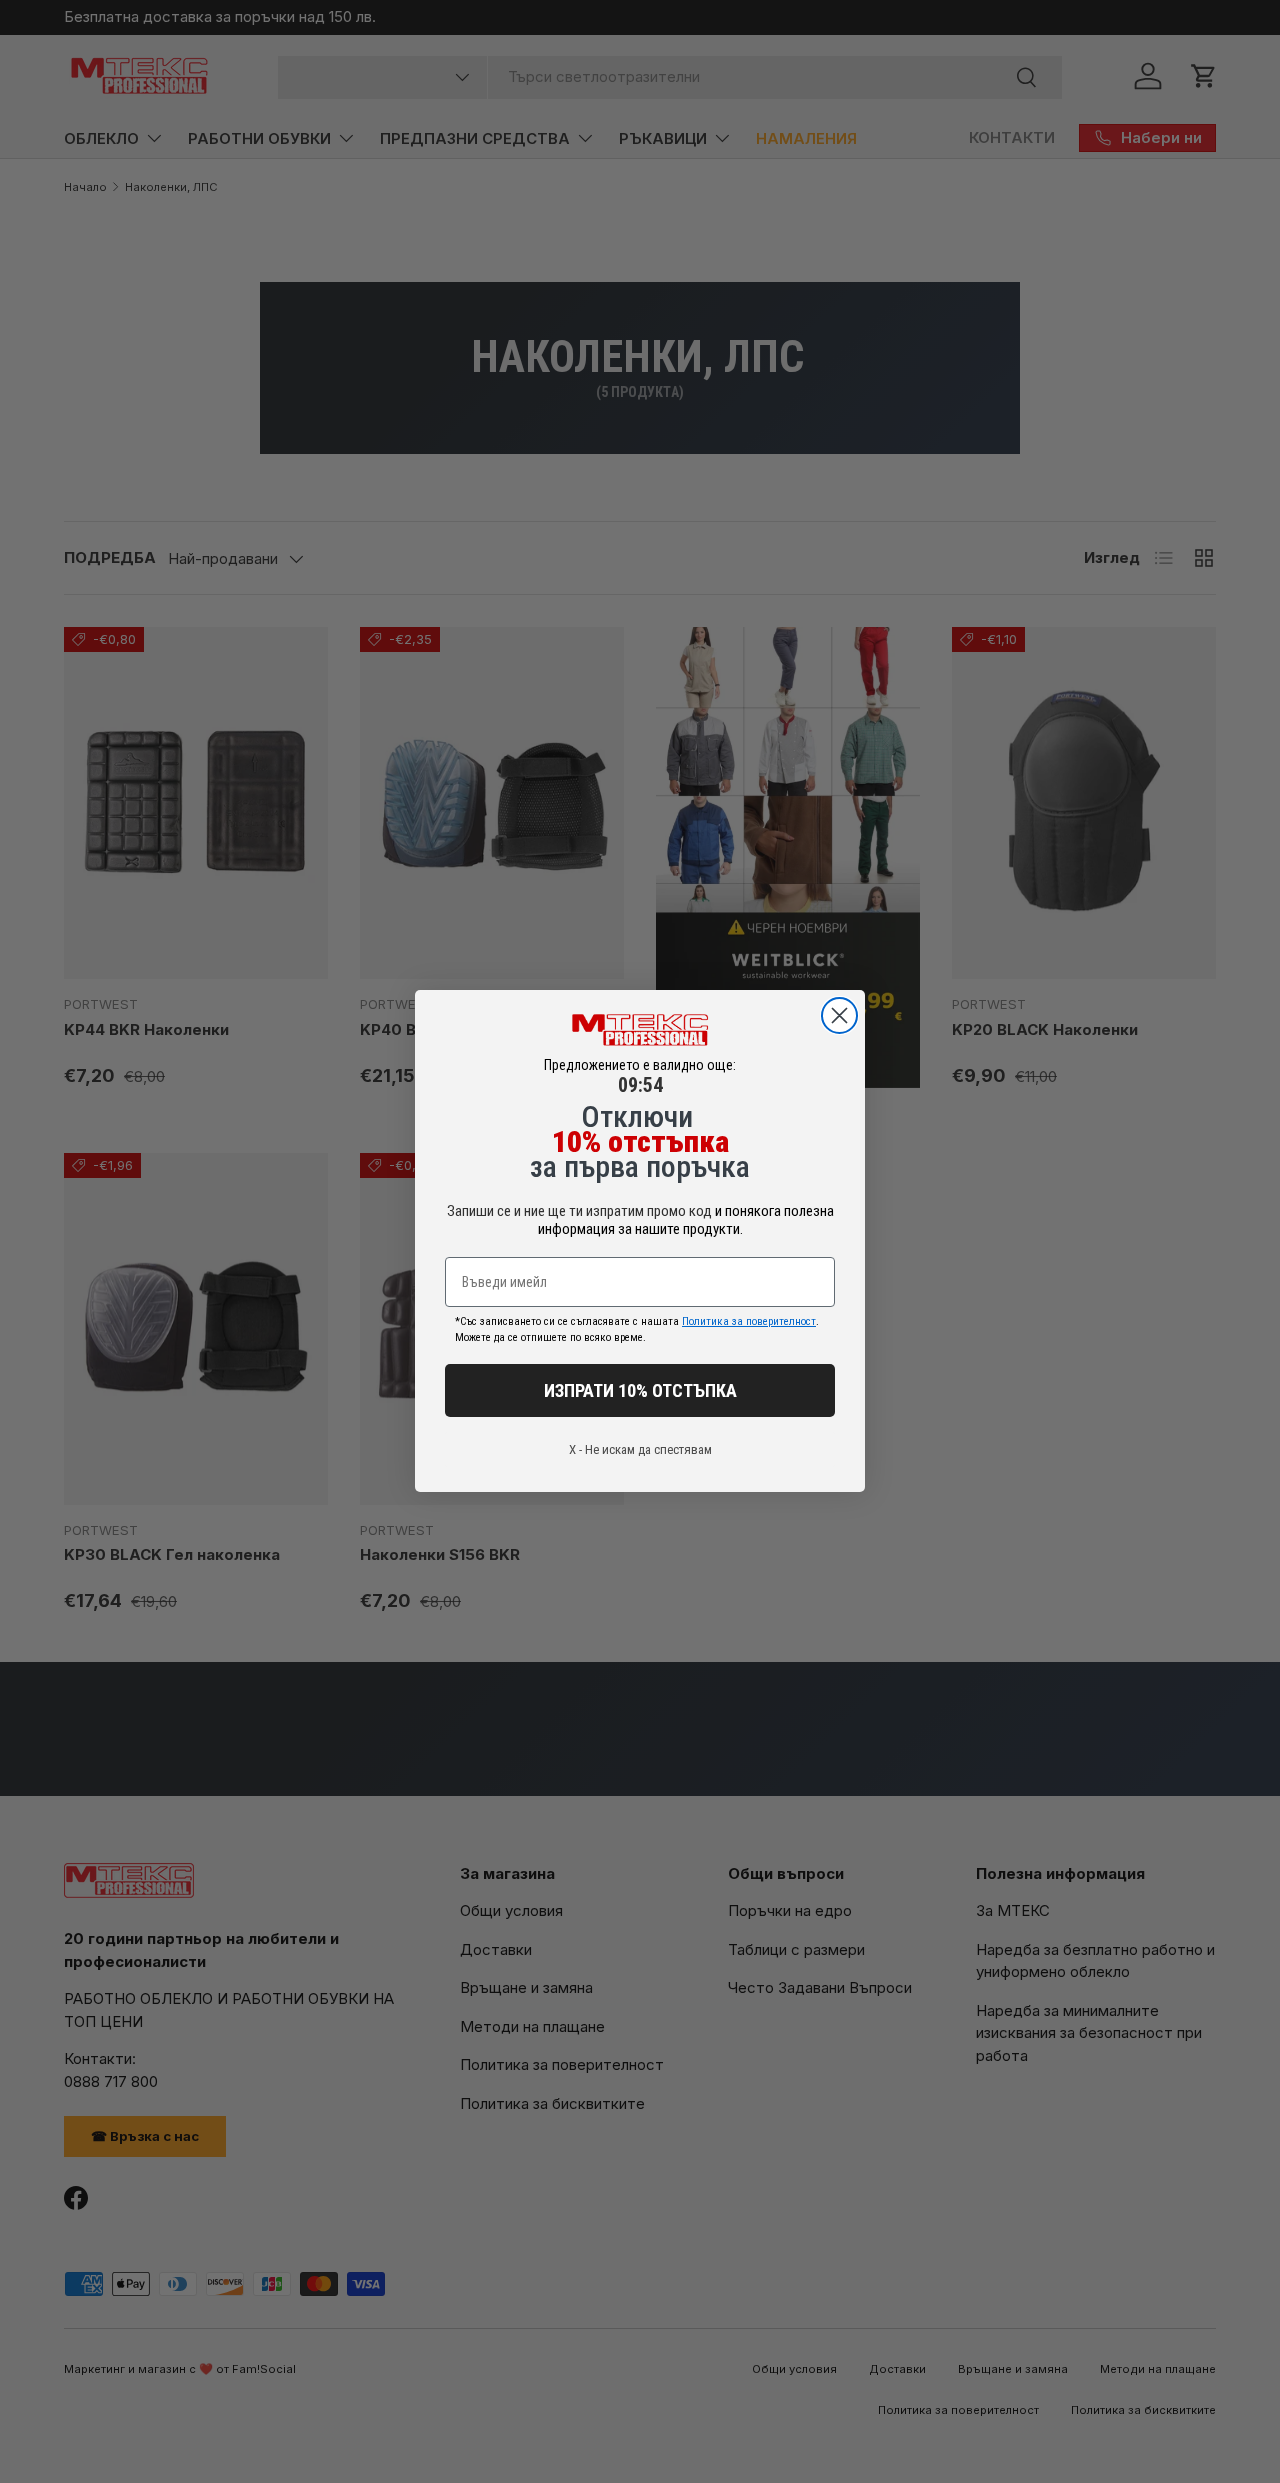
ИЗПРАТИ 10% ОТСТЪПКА (640, 1390)
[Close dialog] (839, 1015)
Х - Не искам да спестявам (640, 1450)
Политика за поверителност (749, 1322)
